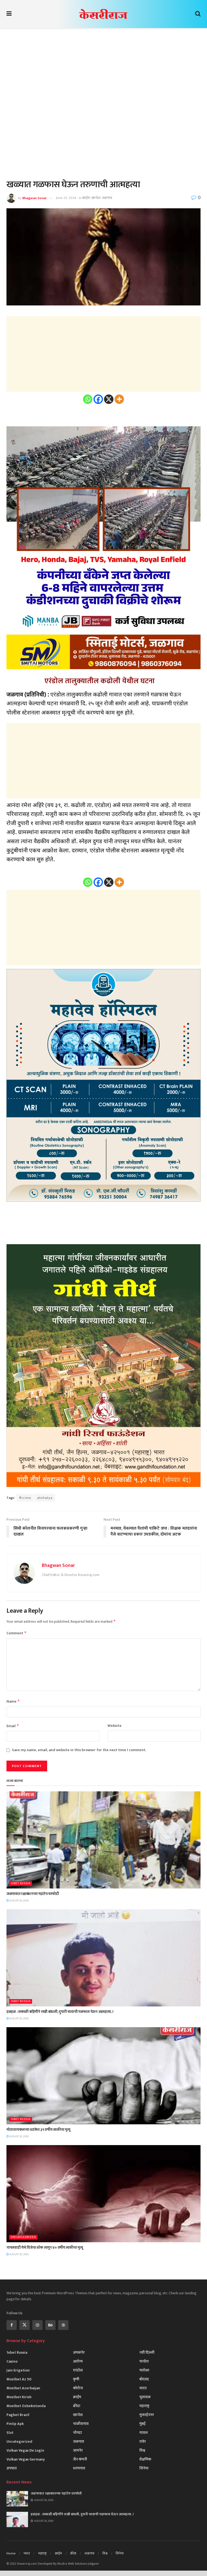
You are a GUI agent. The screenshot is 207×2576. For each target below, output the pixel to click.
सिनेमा (144, 2468)
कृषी (76, 2379)
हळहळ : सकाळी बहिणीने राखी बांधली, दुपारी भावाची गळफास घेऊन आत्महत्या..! (60, 2012)
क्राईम (86, 198)
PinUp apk (15, 2424)
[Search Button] (198, 14)
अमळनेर (79, 2352)
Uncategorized (23, 2237)
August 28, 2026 (19, 1901)
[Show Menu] (9, 14)
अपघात (12, 2468)
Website (115, 1726)
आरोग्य (78, 2361)
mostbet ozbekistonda (26, 2406)
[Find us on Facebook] (12, 2325)
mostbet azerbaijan (23, 2388)
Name (13, 1701)
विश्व (142, 2450)
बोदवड (144, 2379)
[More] (119, 399)
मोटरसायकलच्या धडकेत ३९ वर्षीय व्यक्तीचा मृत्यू (38, 2130)
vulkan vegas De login (25, 2450)
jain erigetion (18, 2370)
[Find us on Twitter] (25, 2325)
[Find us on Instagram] (37, 2325)
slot (10, 2433)
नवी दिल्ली (147, 2352)
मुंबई (142, 2424)
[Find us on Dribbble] (63, 2325)
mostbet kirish (19, 2397)
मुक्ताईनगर (147, 2415)
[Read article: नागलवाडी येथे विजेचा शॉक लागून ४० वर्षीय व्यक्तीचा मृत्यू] (103, 2194)
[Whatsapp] (88, 399)
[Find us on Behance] (50, 2325)
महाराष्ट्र (144, 2406)
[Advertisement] (103, 76)
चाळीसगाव (81, 2424)
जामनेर (78, 2450)
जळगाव (107, 198)
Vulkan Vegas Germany (26, 2459)
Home (11, 2553)
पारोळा (144, 2370)
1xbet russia (21, 1883)
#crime (25, 1498)
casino (12, 2361)
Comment (17, 1633)
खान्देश (96, 198)
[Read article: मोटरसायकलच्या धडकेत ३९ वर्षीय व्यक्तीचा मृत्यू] (103, 2076)
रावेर (143, 2441)
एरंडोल (78, 2370)
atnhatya (45, 1498)
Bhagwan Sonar (34, 198)
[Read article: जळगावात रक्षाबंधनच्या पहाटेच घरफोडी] (103, 1840)
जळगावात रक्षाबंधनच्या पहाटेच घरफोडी (33, 1894)
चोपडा (77, 2433)
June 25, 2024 (66, 198)
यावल (144, 2433)
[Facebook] (98, 399)
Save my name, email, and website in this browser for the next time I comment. (79, 1750)
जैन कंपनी (80, 2459)
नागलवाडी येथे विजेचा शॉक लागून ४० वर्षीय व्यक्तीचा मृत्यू (45, 2247)
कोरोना (78, 2388)
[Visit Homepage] (103, 14)
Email (13, 1726)
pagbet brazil (18, 2415)
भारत (143, 2388)
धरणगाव (79, 2468)
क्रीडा (77, 2406)
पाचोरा (144, 2361)
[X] (109, 399)
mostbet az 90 (19, 2379)
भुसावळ (145, 2397)
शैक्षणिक (145, 2459)
